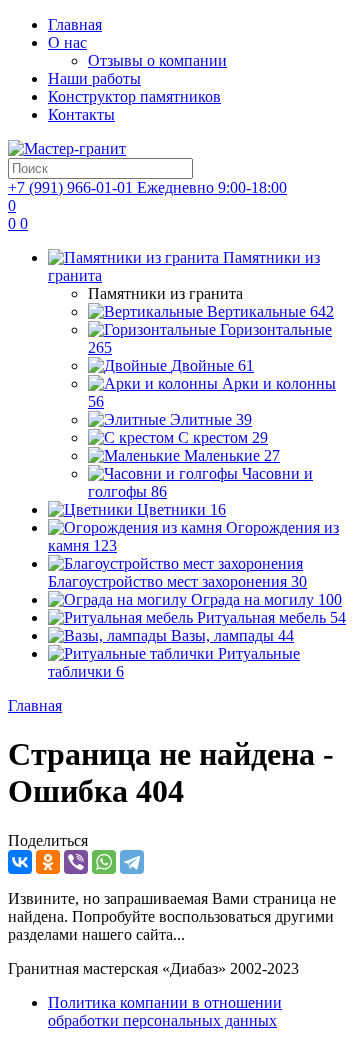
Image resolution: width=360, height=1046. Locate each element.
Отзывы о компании (157, 60)
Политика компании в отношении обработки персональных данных (165, 1011)
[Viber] (76, 862)
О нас (67, 42)
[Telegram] (132, 862)
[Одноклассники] (48, 862)
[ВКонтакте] (20, 862)
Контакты (81, 114)
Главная (75, 24)
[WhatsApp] (104, 862)
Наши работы (94, 78)
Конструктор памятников (134, 96)
